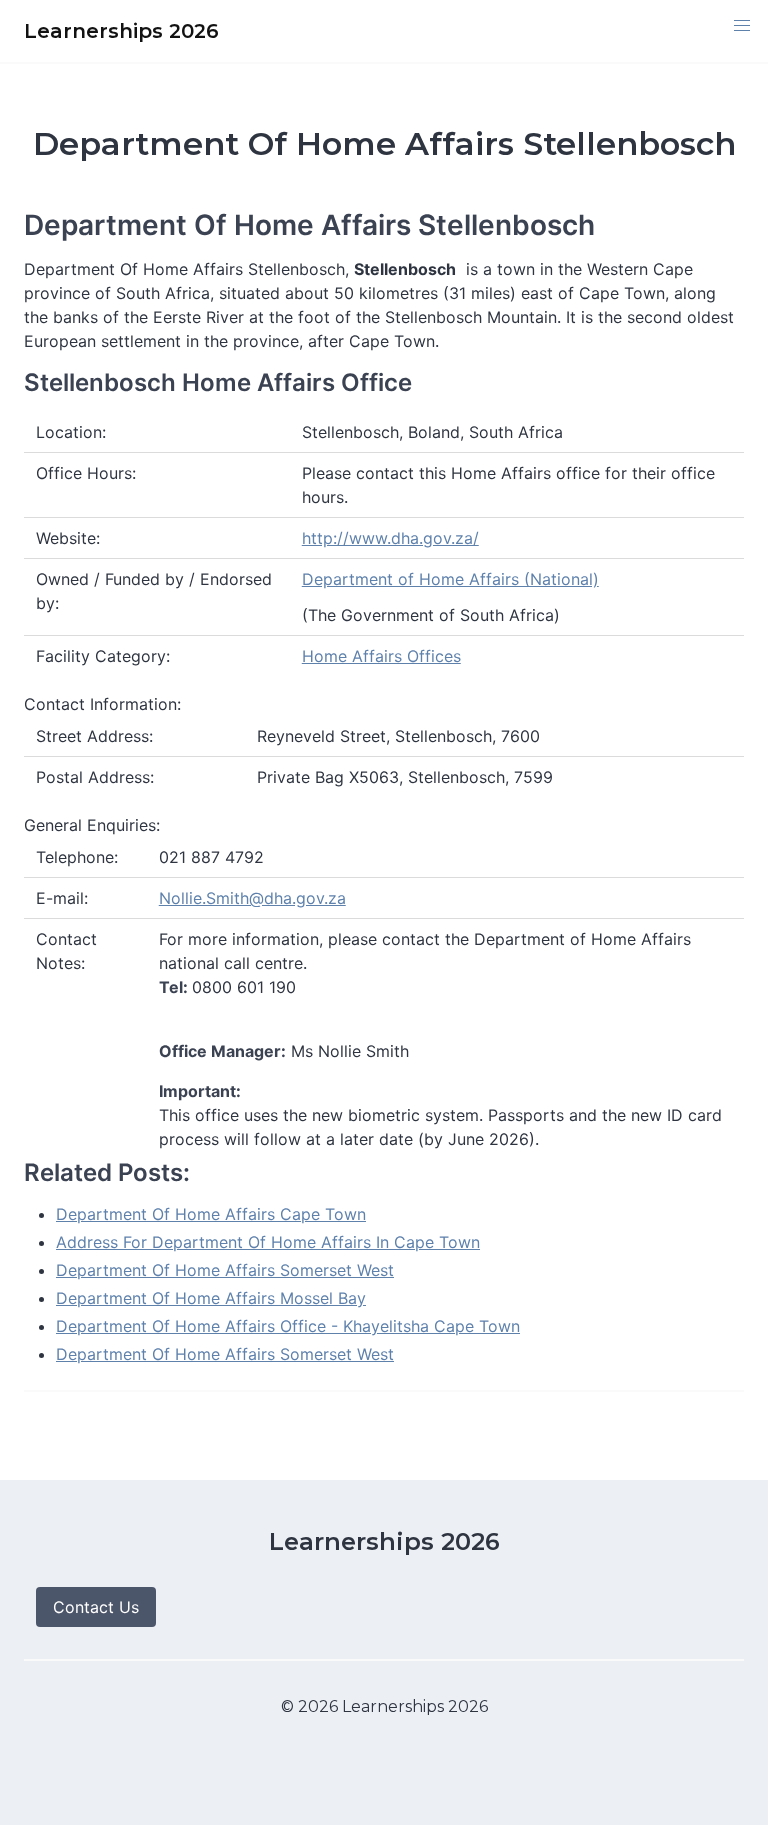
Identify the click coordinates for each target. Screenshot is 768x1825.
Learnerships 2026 (384, 1541)
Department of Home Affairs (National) (450, 579)
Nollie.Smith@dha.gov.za (252, 898)
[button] (742, 26)
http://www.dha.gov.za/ (390, 538)
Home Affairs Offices (381, 656)
